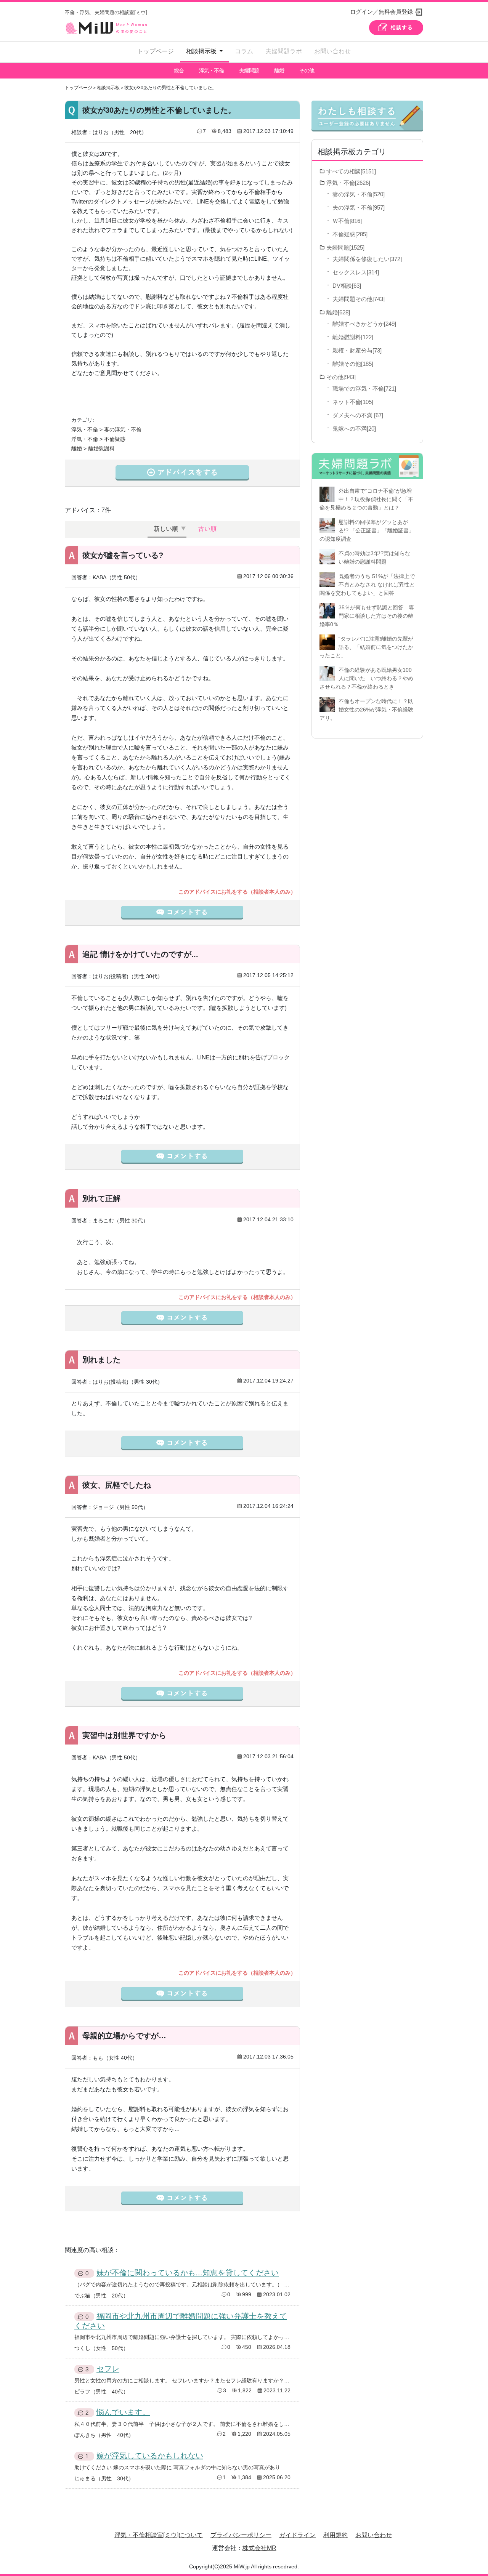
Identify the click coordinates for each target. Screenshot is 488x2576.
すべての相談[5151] (351, 171)
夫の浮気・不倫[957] (359, 207)
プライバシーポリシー (241, 2535)
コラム (244, 51)
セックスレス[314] (356, 272)
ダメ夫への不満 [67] (358, 415)
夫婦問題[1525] (345, 248)
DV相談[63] (347, 286)
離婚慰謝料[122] (353, 337)
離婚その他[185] (353, 364)
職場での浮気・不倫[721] (364, 388)
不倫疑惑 (115, 439)
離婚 (279, 70)
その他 (307, 70)
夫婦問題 (249, 70)
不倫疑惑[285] (350, 234)
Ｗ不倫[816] (347, 221)
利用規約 (335, 2535)
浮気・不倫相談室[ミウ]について (159, 2535)
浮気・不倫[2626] (348, 183)
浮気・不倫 (211, 70)
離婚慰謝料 (101, 449)
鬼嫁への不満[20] (354, 429)
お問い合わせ (332, 51)
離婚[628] (338, 312)
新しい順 (166, 529)
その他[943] (341, 377)
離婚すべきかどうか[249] (364, 324)
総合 (179, 70)
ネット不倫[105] (353, 402)
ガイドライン (297, 2535)
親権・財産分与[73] (357, 350)
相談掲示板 (108, 88)
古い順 (207, 529)
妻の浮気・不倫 (123, 429)
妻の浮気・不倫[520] (359, 194)
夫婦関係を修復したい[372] (367, 259)
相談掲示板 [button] (202, 51)
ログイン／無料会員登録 (381, 12)
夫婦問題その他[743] (359, 299)
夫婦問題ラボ (284, 51)
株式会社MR (259, 2548)
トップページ (156, 51)
